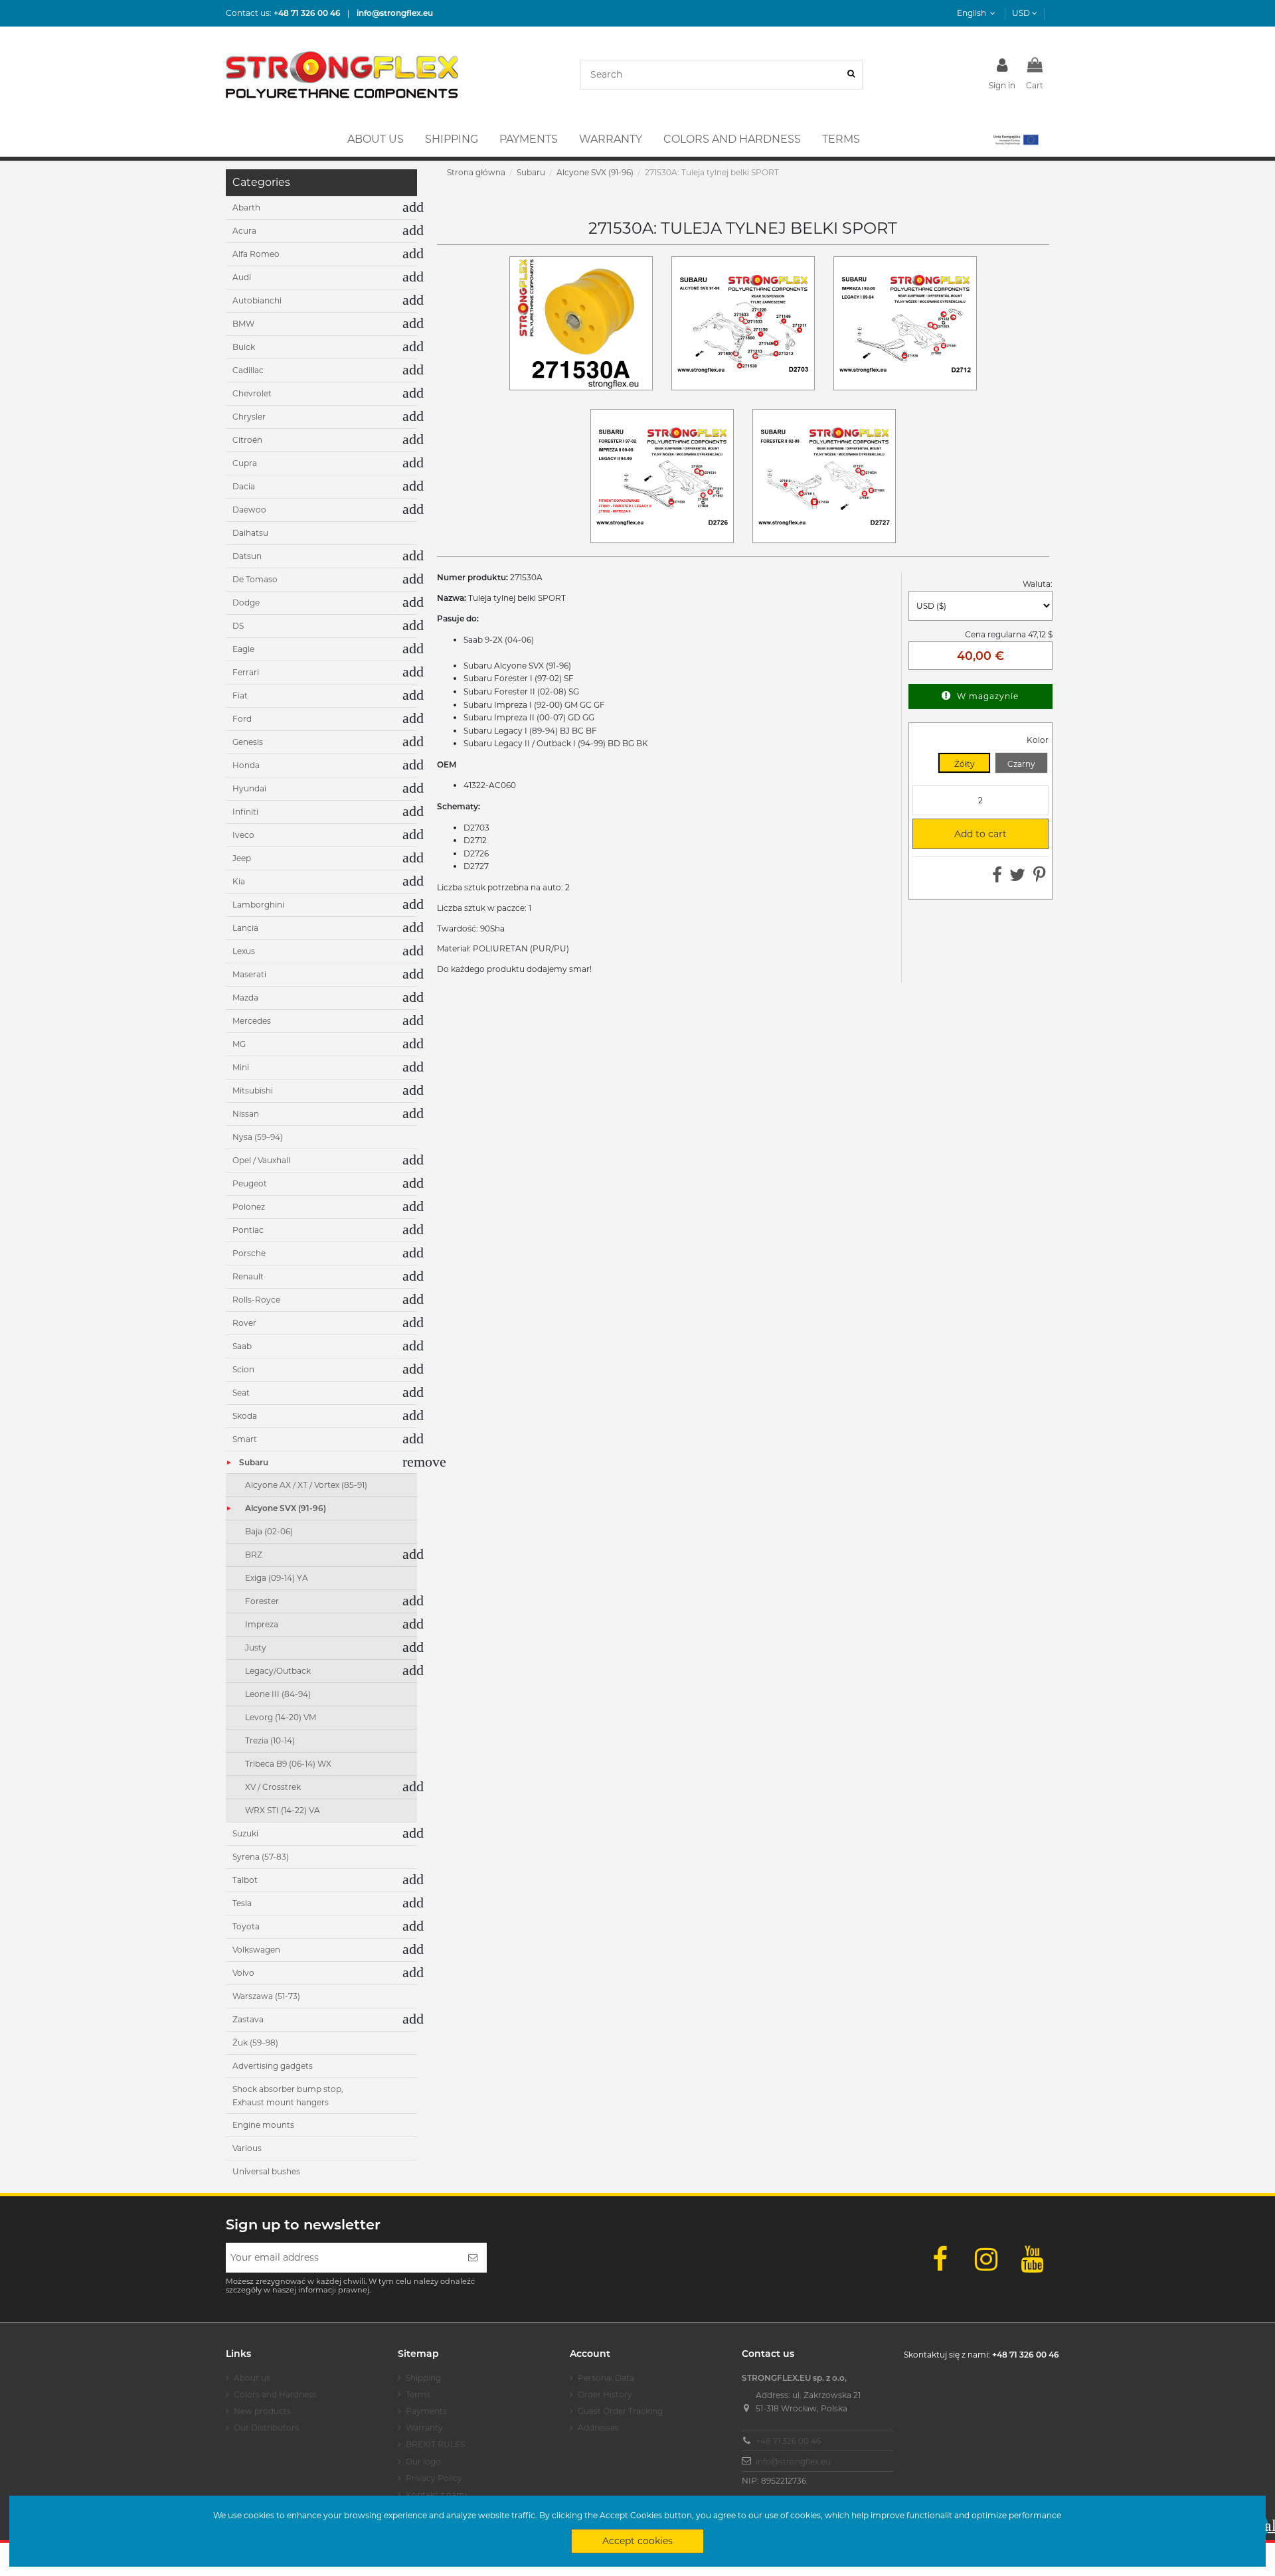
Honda (246, 765)
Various (247, 2148)
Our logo (423, 2461)
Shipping (423, 2378)
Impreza (262, 1624)
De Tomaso (255, 579)
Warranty (424, 2428)
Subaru (254, 1462)
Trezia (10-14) (270, 1740)
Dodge (246, 603)
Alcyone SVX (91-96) (286, 1508)
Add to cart (965, 834)
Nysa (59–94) (258, 1137)
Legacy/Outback (278, 1671)
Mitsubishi (253, 1090)
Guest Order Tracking (620, 2411)
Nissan (246, 1114)
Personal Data (606, 2378)
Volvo (243, 1973)
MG (239, 1044)
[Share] (997, 878)
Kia (239, 881)
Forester (262, 1601)
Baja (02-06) (269, 1531)
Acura (244, 231)
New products (262, 2411)
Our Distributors (266, 2428)
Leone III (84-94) (278, 1694)
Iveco (243, 835)
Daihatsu (250, 533)
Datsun (247, 556)
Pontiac (248, 1230)
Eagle (243, 649)
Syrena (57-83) (261, 1857)
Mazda (245, 998)
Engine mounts (263, 2125)
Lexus (244, 951)
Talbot (245, 1880)
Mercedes (252, 1021)
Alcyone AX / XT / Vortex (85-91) (306, 1485)
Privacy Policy (434, 2478)
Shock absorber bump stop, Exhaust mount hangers (288, 2096)
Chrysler (249, 417)
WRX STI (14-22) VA (283, 1810)
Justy (256, 1648)
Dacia (244, 486)
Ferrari (246, 672)
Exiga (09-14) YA (277, 1578)
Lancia (245, 928)
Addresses (598, 2428)
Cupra (245, 463)
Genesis (248, 742)
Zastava (248, 2019)
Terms (418, 2394)
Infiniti (245, 812)
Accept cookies (637, 2541)
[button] (1015, 139)
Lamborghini (258, 905)
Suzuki (245, 1833)
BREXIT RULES (435, 2444)
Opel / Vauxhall (261, 1160)
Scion (243, 1369)
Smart (245, 1439)
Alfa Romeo (256, 254)
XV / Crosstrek (273, 1787)
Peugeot (250, 1183)
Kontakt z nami (436, 2495)
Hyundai (249, 788)
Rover (244, 1323)
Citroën (247, 440)
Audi (242, 277)
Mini (241, 1067)
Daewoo (249, 510)
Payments (426, 2411)
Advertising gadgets (273, 2066)
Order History (605, 2394)
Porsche (249, 1253)
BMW (243, 324)
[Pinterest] (1040, 878)
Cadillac (248, 370)
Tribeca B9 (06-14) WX (288, 1764)
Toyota (246, 1926)
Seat (241, 1393)
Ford (242, 719)
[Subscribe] (473, 2258)
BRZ (254, 1555)
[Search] (851, 75)
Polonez (249, 1207)
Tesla (242, 1903)
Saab (242, 1346)
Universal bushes (266, 2171)
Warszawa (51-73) (266, 1996)
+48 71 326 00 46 (788, 2441)
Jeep (242, 858)
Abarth (246, 207)
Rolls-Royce (256, 1300)
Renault (248, 1276)
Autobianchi (257, 300)
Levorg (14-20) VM (281, 1717)
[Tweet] (1017, 878)
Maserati (249, 974)
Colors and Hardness (275, 2394)
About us (252, 2378)
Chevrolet (252, 393)
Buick (244, 347)
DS (238, 626)
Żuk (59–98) (255, 2043)
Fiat (240, 695)
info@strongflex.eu (793, 2461)
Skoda (245, 1416)
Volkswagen (256, 1950)
